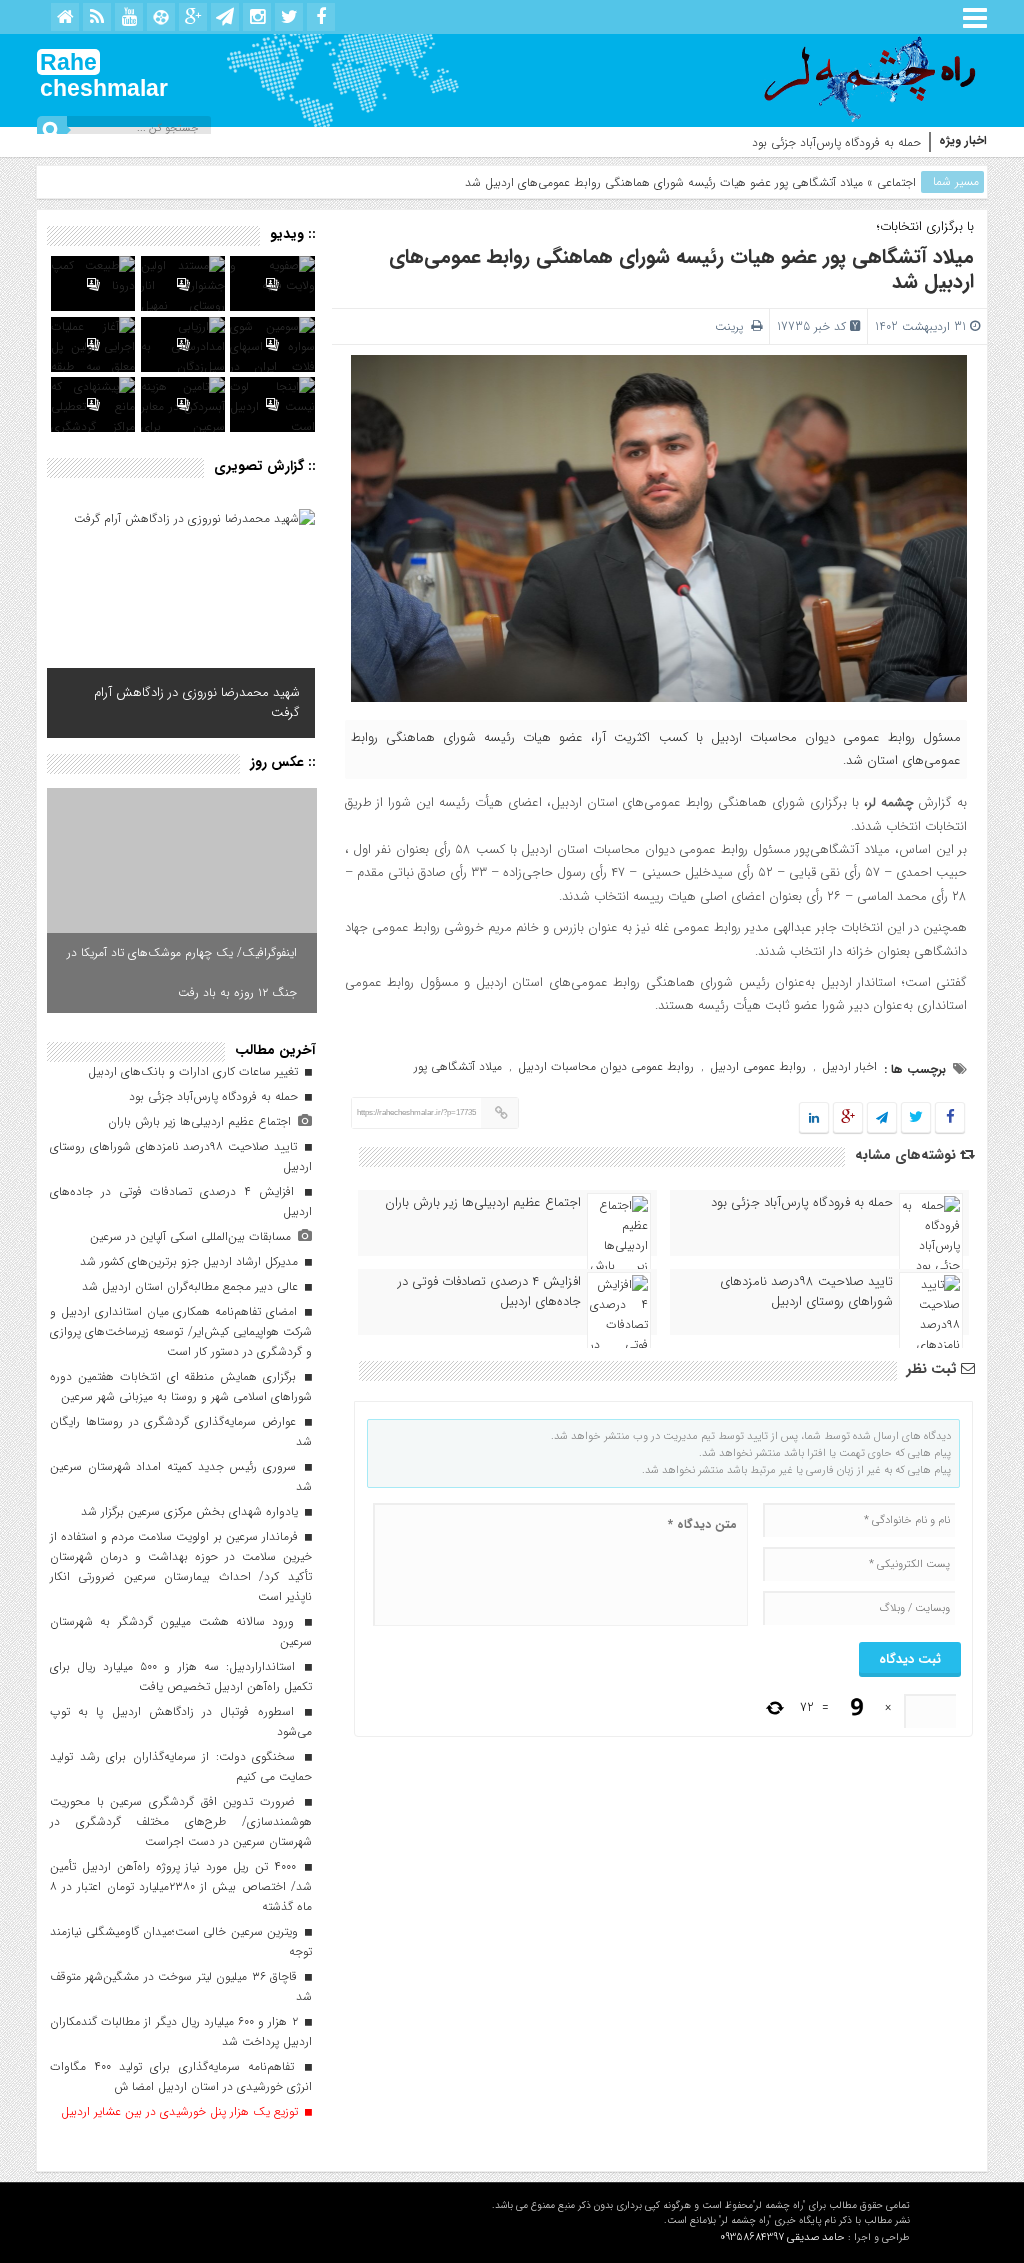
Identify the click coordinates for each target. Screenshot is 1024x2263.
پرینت (733, 326)
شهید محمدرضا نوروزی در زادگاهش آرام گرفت (197, 702)
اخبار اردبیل (849, 1066)
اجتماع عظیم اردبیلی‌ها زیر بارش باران (483, 1203)
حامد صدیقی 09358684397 (782, 2237)
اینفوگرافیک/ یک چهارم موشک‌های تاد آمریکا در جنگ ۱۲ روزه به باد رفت (182, 972)
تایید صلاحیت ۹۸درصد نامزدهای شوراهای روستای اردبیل (806, 1292)
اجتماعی (896, 182)
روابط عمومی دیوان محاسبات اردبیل (606, 1066)
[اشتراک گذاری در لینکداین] (814, 1118)
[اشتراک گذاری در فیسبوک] (949, 1118)
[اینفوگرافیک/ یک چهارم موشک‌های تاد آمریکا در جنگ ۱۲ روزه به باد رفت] (182, 900)
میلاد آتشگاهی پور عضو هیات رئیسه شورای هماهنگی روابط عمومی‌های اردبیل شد (681, 269)
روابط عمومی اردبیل (758, 1066)
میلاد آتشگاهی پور (458, 1066)
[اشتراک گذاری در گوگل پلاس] (848, 1118)
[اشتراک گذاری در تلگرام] (882, 1118)
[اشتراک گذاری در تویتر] (916, 1118)
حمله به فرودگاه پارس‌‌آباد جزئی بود (836, 142)
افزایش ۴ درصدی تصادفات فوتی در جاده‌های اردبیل (489, 1292)
